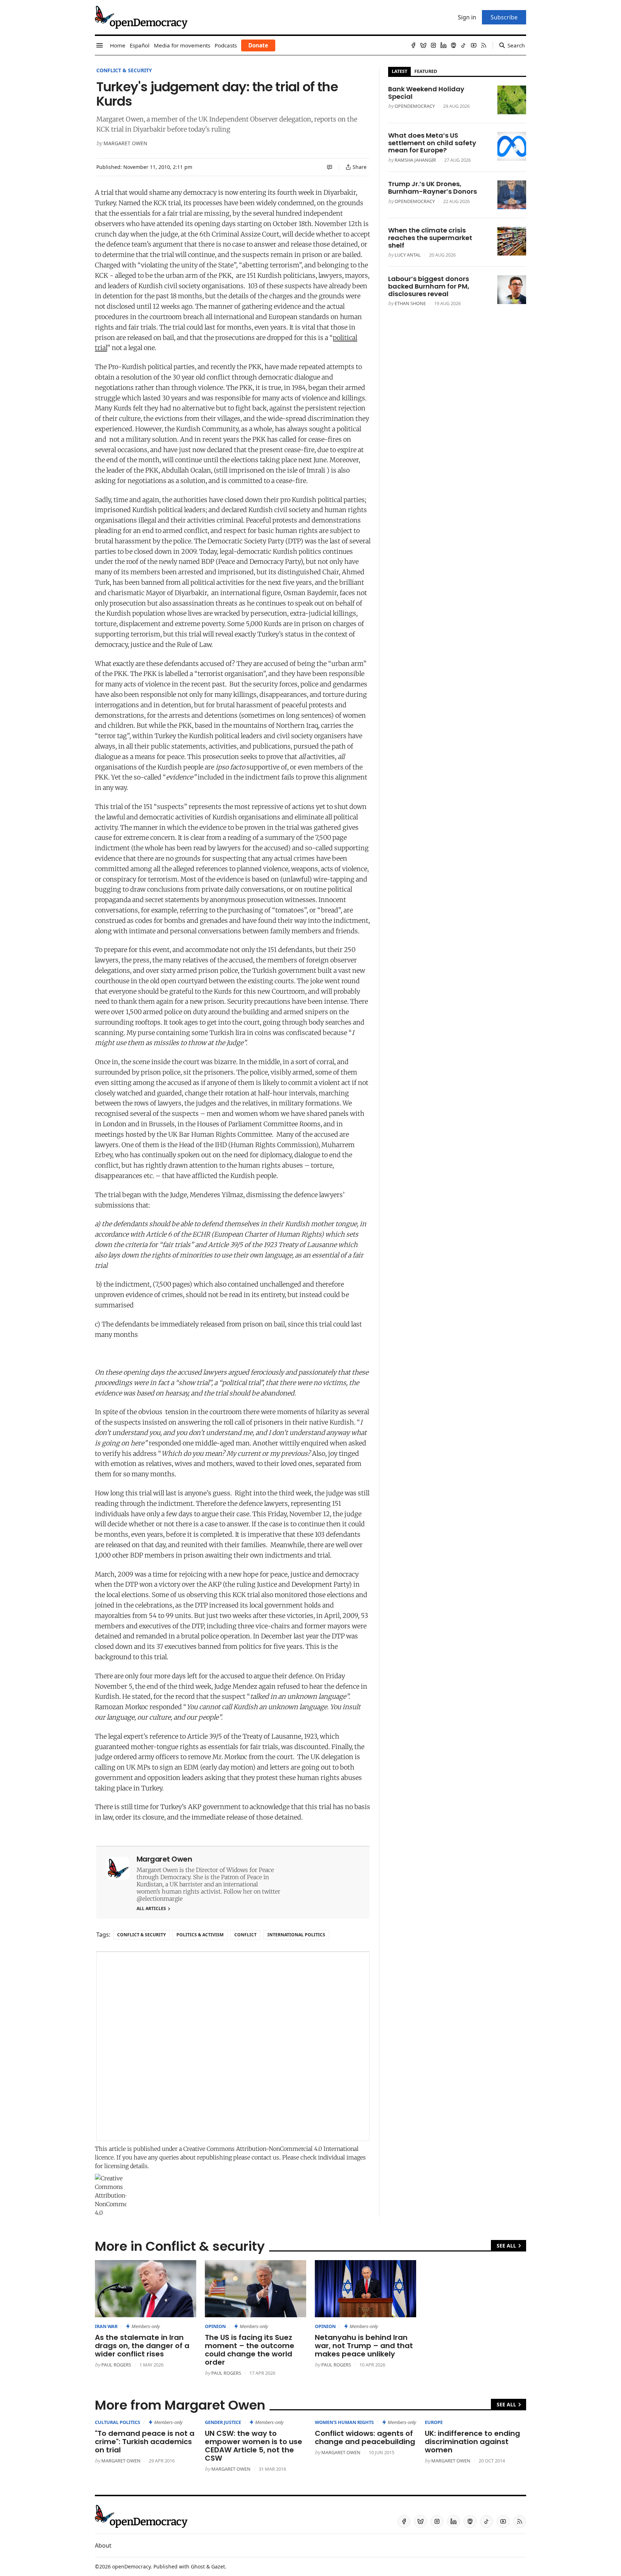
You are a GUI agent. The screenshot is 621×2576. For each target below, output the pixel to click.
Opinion (215, 2326)
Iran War (106, 2326)
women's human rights (344, 2422)
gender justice (223, 2422)
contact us (265, 2157)
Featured (426, 71)
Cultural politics (118, 2422)
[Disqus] (233, 2046)
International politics (296, 1935)
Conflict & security (124, 70)
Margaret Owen (125, 143)
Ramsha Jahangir (415, 160)
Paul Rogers (116, 2365)
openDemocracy (415, 106)
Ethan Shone (410, 303)
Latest (399, 71)
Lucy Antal (408, 255)
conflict (245, 1935)
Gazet (218, 2566)
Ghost (198, 2566)
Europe (434, 2422)
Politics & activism (200, 1935)
